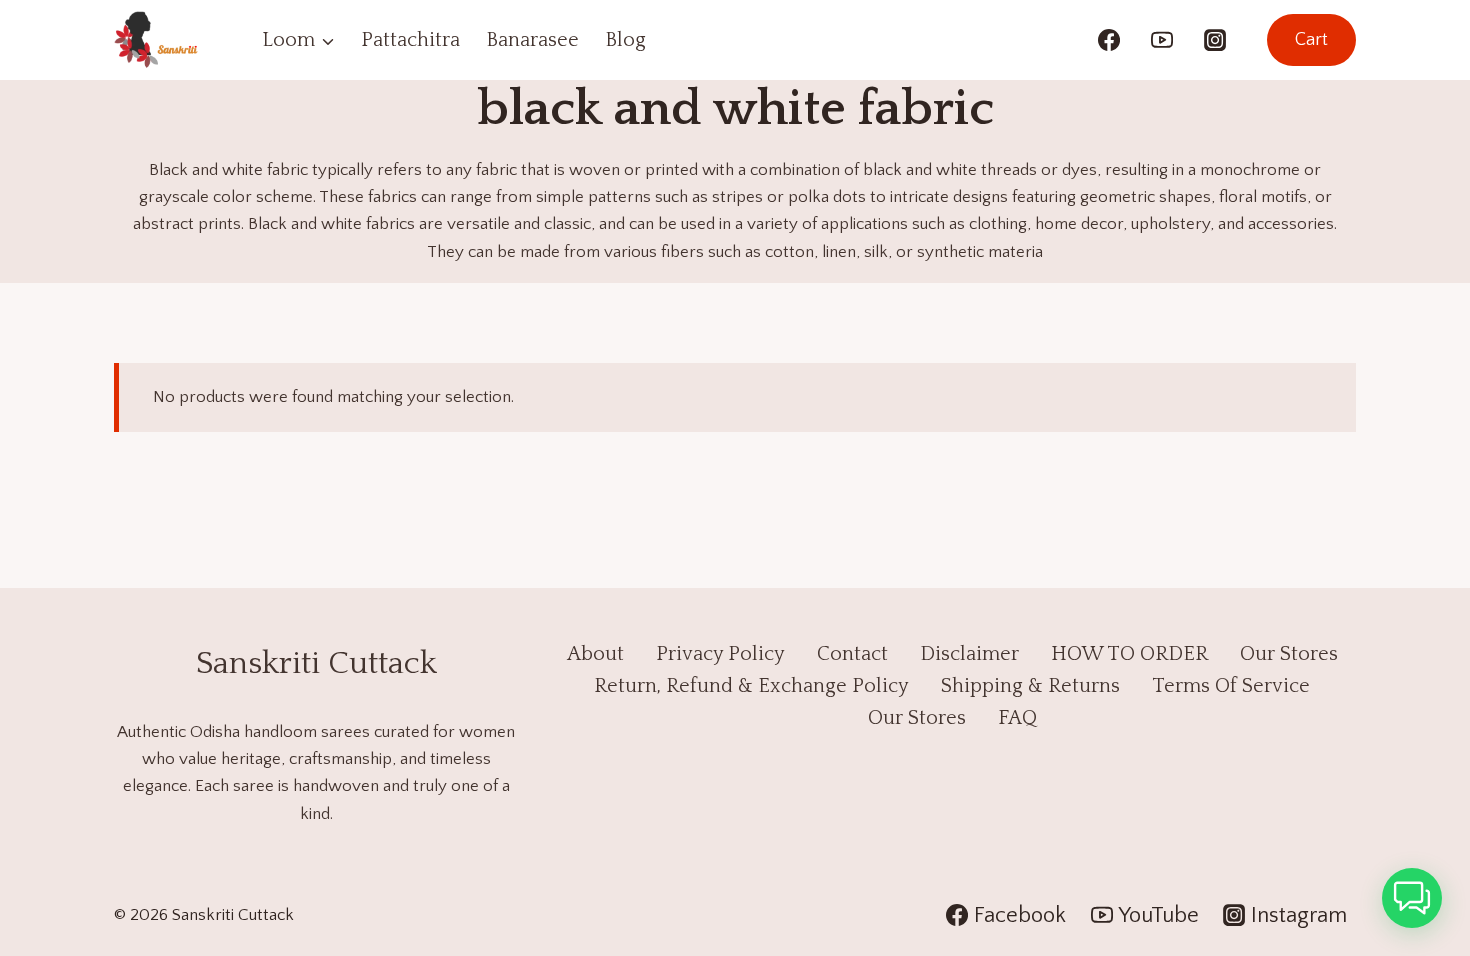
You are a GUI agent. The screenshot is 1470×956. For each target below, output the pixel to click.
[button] (1412, 898)
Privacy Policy (720, 654)
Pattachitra (410, 40)
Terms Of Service (1231, 686)
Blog (625, 40)
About (595, 654)
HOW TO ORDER (1129, 654)
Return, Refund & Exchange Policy (751, 686)
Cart (1311, 40)
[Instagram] (1215, 40)
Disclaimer (969, 654)
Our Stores (1289, 654)
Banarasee (532, 40)
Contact (852, 654)
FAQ (1017, 718)
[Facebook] (1109, 40)
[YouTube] (1162, 40)
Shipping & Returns (1030, 686)
